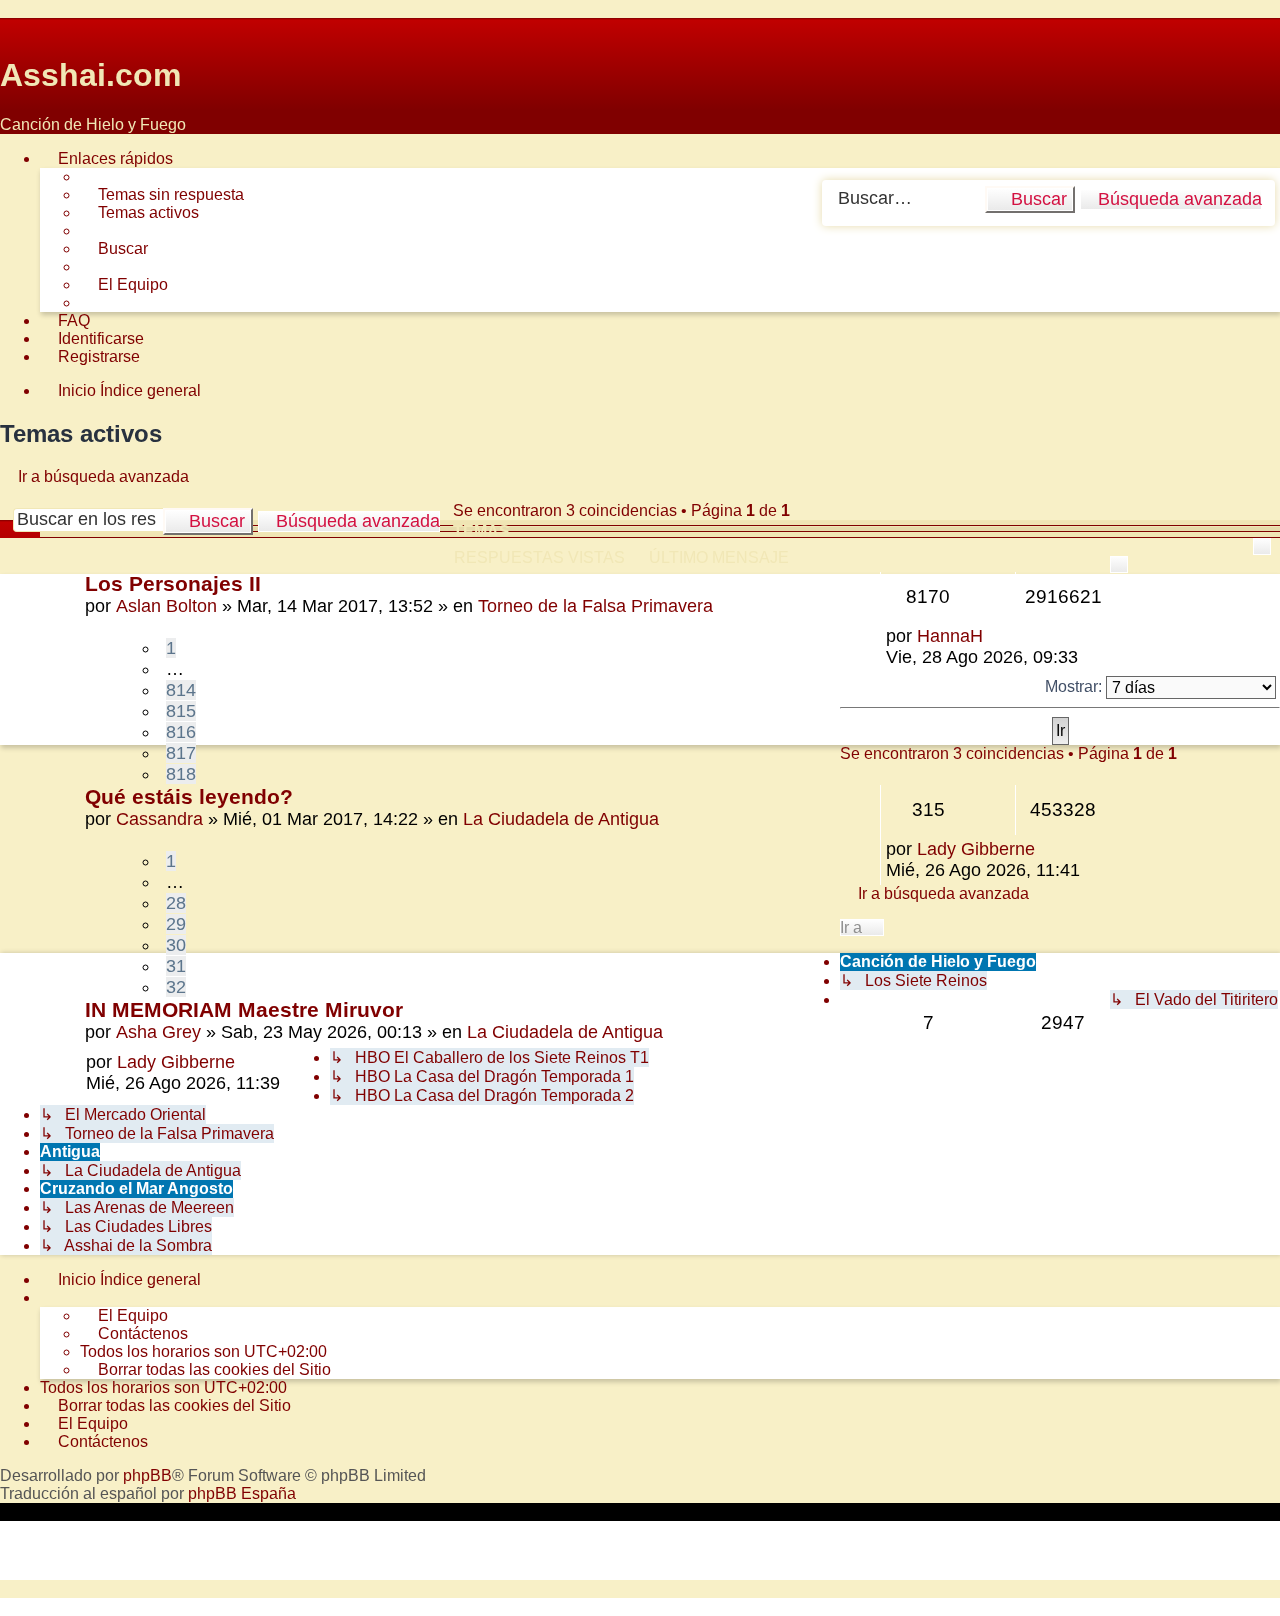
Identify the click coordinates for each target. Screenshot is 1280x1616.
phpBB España (242, 1493)
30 (176, 945)
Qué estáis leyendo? (189, 796)
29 (176, 924)
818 (181, 774)
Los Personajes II (173, 583)
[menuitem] (162, 195)
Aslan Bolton (166, 606)
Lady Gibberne (976, 849)
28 (176, 903)
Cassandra (159, 819)
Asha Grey (158, 1032)
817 (181, 753)
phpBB (147, 1475)
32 (176, 987)
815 (181, 711)
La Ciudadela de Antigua (561, 819)
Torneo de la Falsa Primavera (595, 606)
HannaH (950, 636)
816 (181, 732)
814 (181, 690)
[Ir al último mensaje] (994, 636)
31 (176, 966)
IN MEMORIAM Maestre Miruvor (244, 1009)
